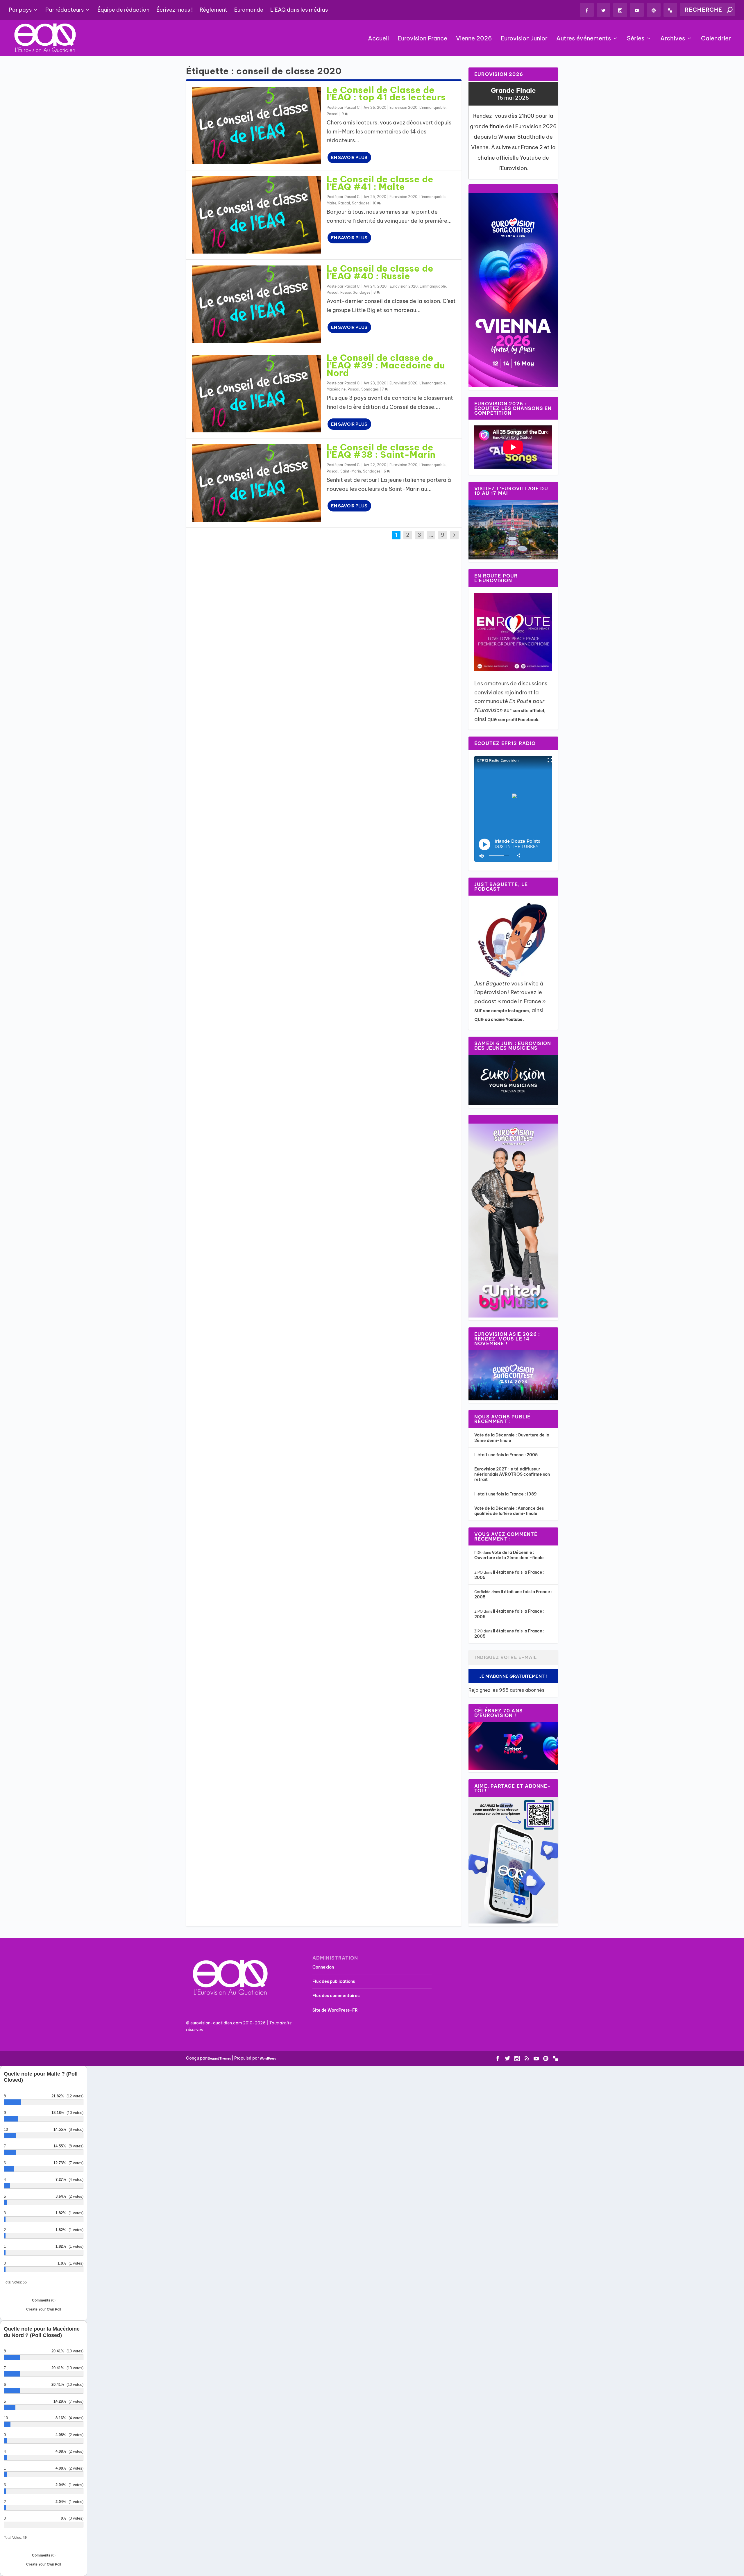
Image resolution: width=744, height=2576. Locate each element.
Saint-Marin (351, 471)
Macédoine (336, 389)
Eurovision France (422, 39)
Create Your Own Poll (44, 2309)
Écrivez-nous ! (175, 10)
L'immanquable (432, 107)
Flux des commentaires (336, 1996)
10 (375, 203)
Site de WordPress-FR (335, 2010)
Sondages (361, 203)
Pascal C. (352, 107)
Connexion (323, 1967)
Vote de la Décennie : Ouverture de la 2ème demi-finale (509, 1555)
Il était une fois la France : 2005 (506, 1455)
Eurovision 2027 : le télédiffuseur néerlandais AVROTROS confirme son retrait (512, 1474)
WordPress (268, 2059)
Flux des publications (334, 1981)
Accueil (378, 39)
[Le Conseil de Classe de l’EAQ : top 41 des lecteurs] (256, 126)
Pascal (332, 114)
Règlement (213, 10)
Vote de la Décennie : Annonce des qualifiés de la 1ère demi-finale (509, 1511)
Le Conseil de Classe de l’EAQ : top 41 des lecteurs (386, 94)
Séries (636, 39)
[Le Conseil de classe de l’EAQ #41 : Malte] (256, 215)
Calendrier (716, 39)
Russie (346, 292)
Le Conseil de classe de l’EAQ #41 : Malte (380, 183)
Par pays (20, 10)
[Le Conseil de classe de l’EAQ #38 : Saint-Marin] (256, 483)
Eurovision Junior (524, 39)
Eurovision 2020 (403, 107)
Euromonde (249, 10)
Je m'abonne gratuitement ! (513, 1676)
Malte (331, 203)
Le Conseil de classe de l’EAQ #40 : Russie (380, 272)
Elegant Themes (219, 2059)
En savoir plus (349, 157)
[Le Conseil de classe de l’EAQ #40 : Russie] (256, 304)
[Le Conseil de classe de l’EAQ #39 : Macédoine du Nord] (256, 393)
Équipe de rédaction (123, 10)
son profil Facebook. (519, 720)
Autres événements (584, 39)
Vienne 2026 (474, 39)
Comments (44, 2300)
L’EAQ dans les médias (299, 10)
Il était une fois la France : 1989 (506, 1494)
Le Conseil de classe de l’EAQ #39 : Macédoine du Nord (386, 365)
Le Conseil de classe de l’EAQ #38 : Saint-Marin (381, 451)
